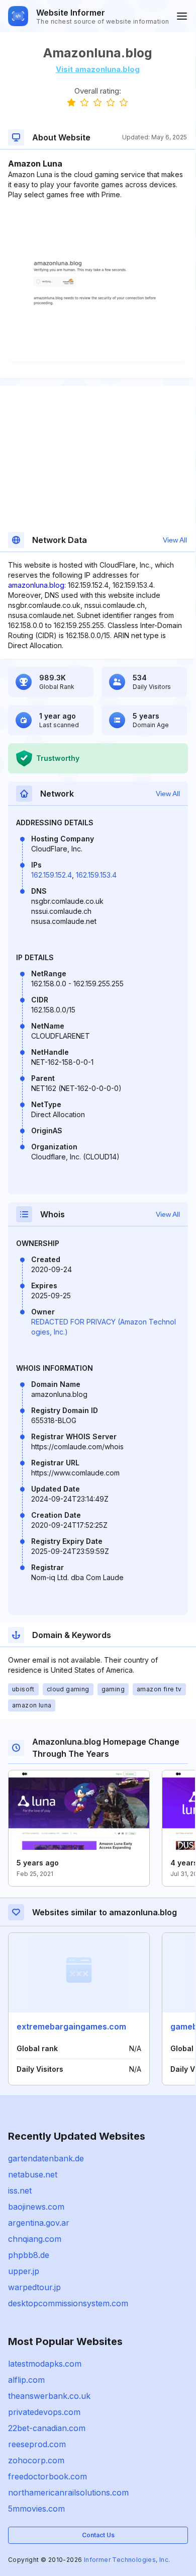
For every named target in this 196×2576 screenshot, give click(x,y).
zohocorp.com (36, 2460)
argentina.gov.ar (39, 2223)
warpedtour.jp (34, 2287)
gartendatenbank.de (46, 2158)
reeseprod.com (37, 2444)
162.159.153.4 (96, 875)
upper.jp (24, 2271)
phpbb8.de (29, 2255)
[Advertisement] (97, 230)
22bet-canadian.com (47, 2428)
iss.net (20, 2191)
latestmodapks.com (45, 2364)
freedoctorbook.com (47, 2476)
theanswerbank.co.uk (49, 2396)
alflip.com (26, 2380)
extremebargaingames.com (71, 2026)
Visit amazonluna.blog (98, 69)
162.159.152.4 (52, 875)
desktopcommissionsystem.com (68, 2303)
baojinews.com (36, 2207)
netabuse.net (33, 2174)
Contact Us (98, 2535)
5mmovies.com (36, 2509)
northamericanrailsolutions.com (68, 2492)
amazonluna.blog (36, 585)
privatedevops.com (44, 2412)
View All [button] (175, 540)
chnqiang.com (35, 2239)
